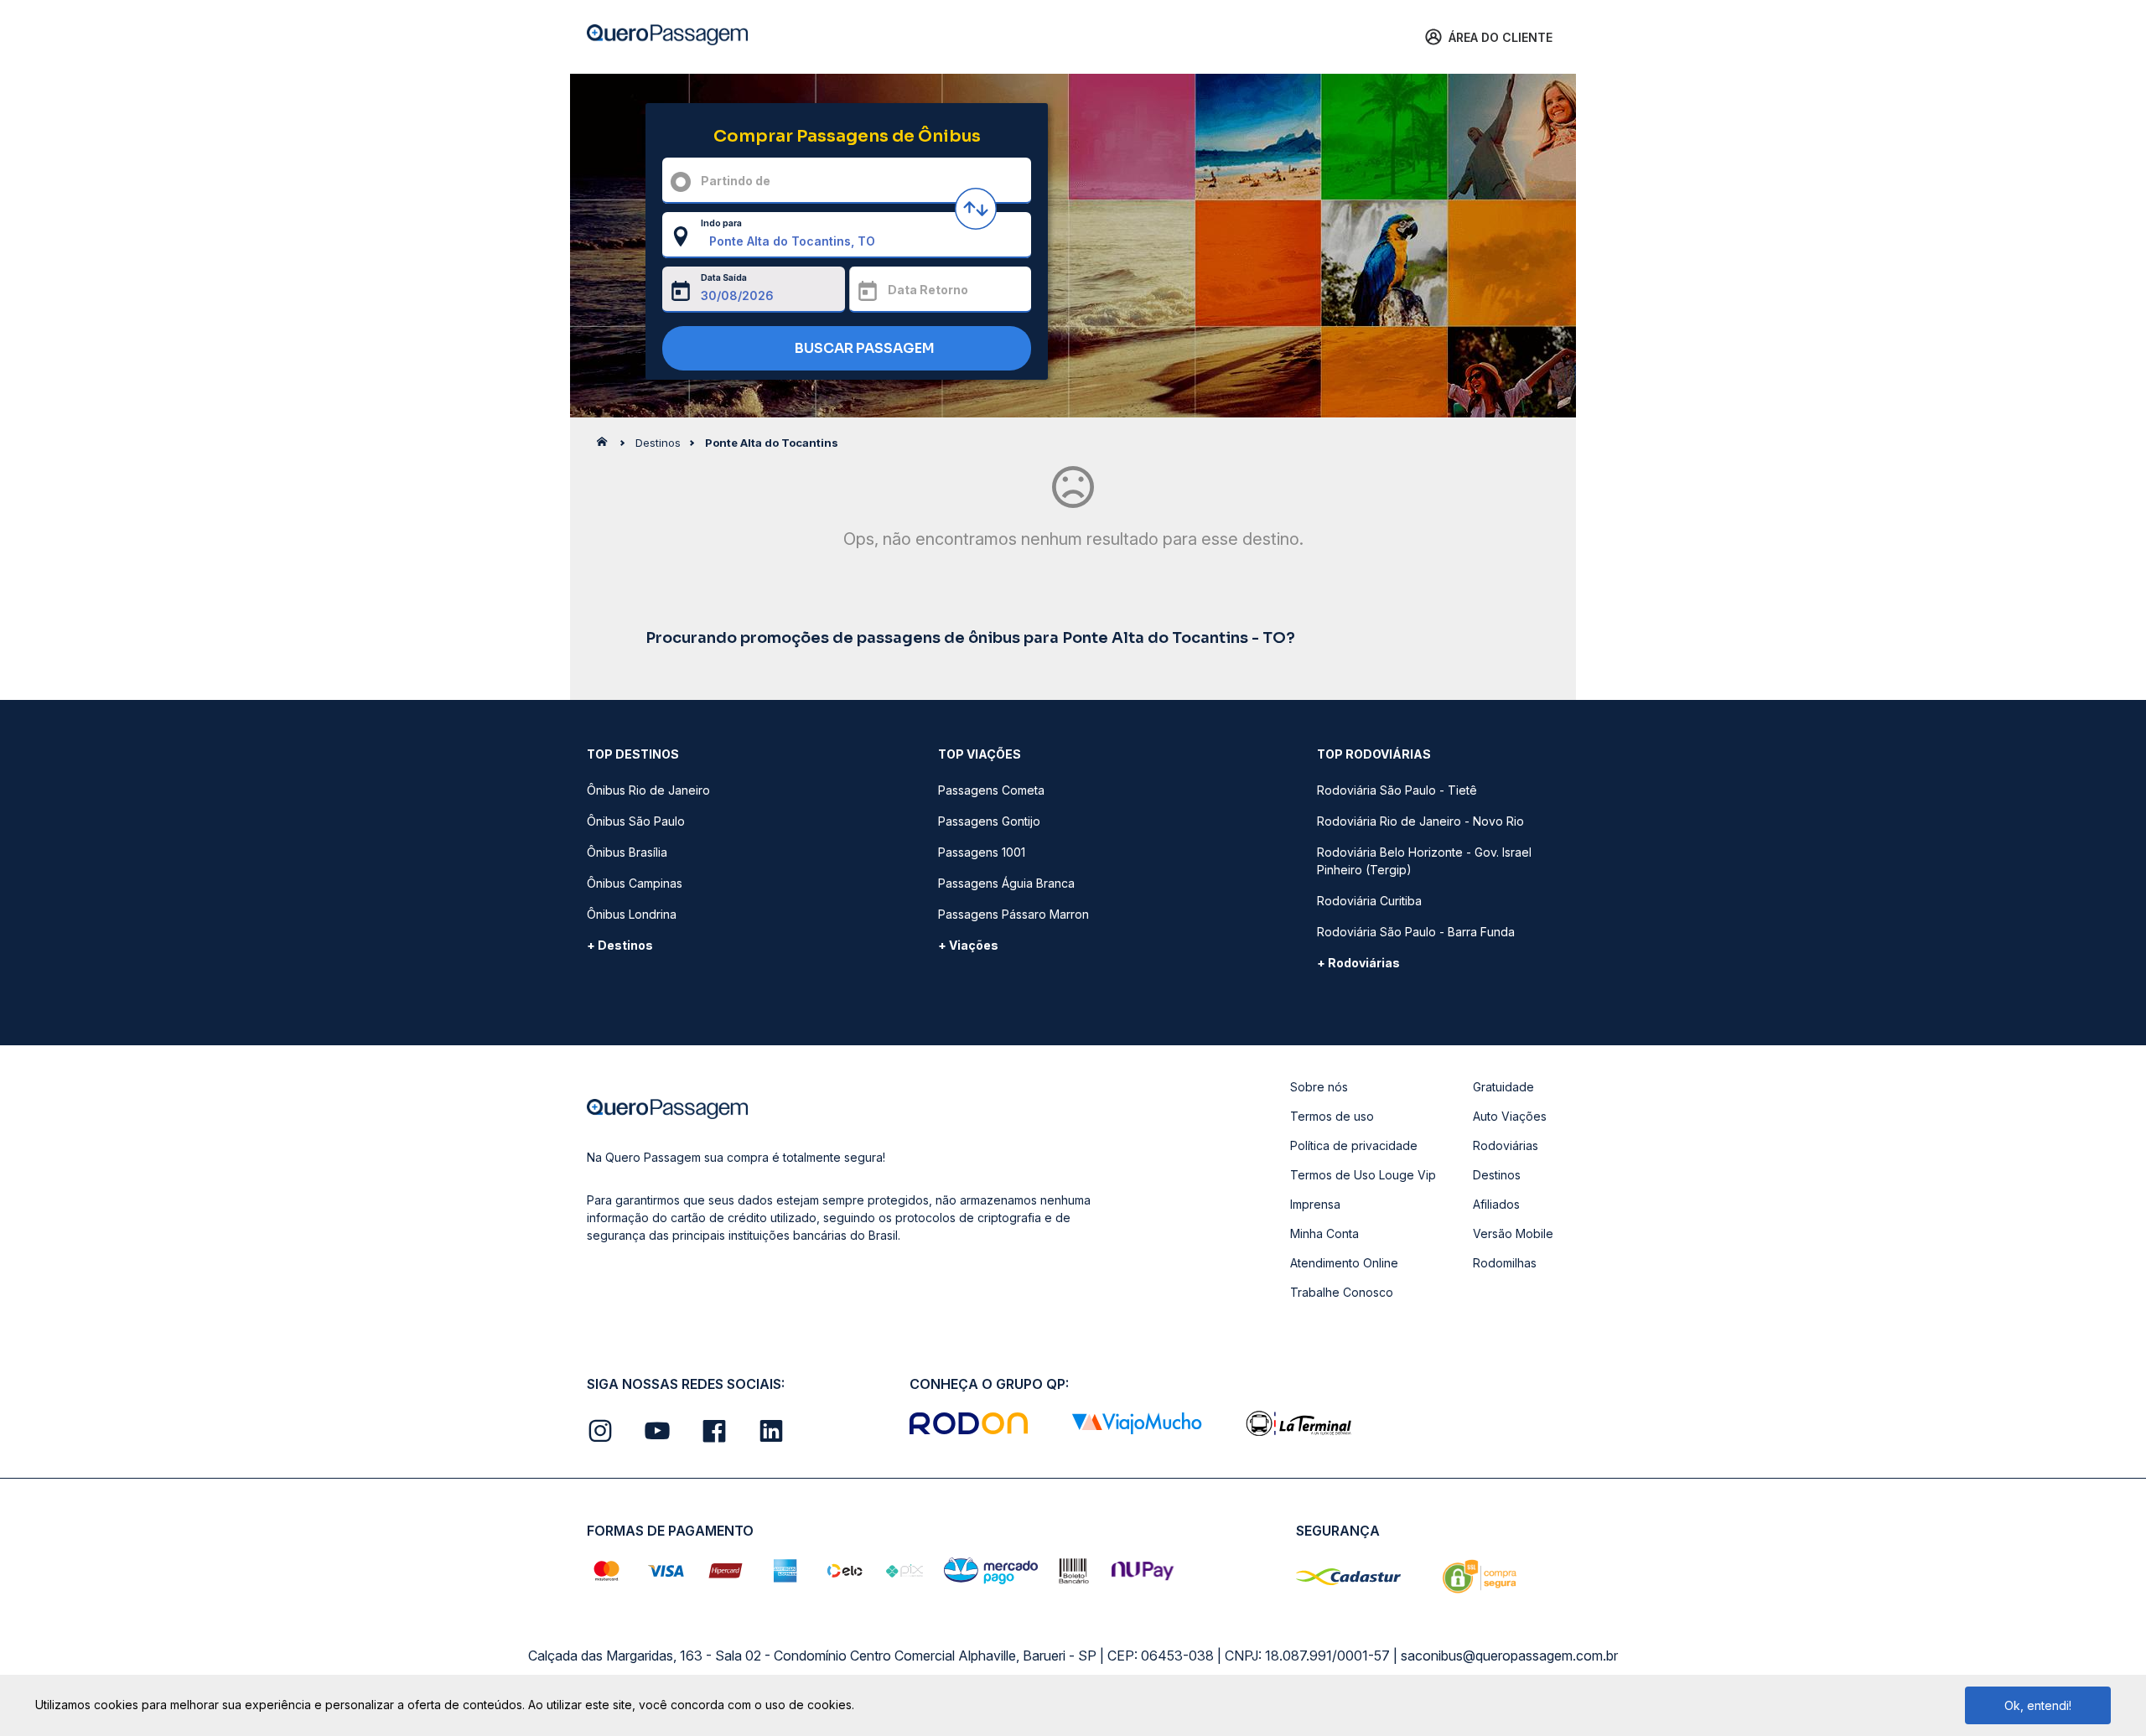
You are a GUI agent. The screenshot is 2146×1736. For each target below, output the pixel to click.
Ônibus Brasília (627, 852)
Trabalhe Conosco (1342, 1292)
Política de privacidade (1354, 1145)
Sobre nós (1319, 1087)
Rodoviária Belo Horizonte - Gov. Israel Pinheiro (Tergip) (1424, 861)
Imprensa (1315, 1204)
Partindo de (736, 181)
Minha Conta (1324, 1233)
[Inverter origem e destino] (976, 209)
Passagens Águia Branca (1006, 883)
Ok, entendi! (2038, 1705)
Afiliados (1496, 1204)
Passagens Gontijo (989, 821)
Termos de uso (1332, 1116)
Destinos (1497, 1175)
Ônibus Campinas (635, 883)
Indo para (721, 223)
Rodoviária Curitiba (1369, 901)
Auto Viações (1510, 1116)
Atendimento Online (1344, 1263)
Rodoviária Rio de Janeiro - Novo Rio (1420, 821)
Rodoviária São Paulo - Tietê (1397, 790)
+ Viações (968, 945)
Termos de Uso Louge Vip (1363, 1175)
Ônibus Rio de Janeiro (648, 790)
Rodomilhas (1505, 1263)
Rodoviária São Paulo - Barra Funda (1416, 932)
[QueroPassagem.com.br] (607, 446)
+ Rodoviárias (1358, 963)
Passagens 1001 (982, 852)
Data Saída (724, 277)
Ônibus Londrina (632, 914)
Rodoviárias (1506, 1145)
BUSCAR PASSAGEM (863, 348)
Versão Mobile (1513, 1233)
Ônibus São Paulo (636, 821)
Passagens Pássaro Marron (1013, 914)
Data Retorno (928, 290)
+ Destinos (620, 945)
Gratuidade (1503, 1087)
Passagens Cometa (991, 790)
